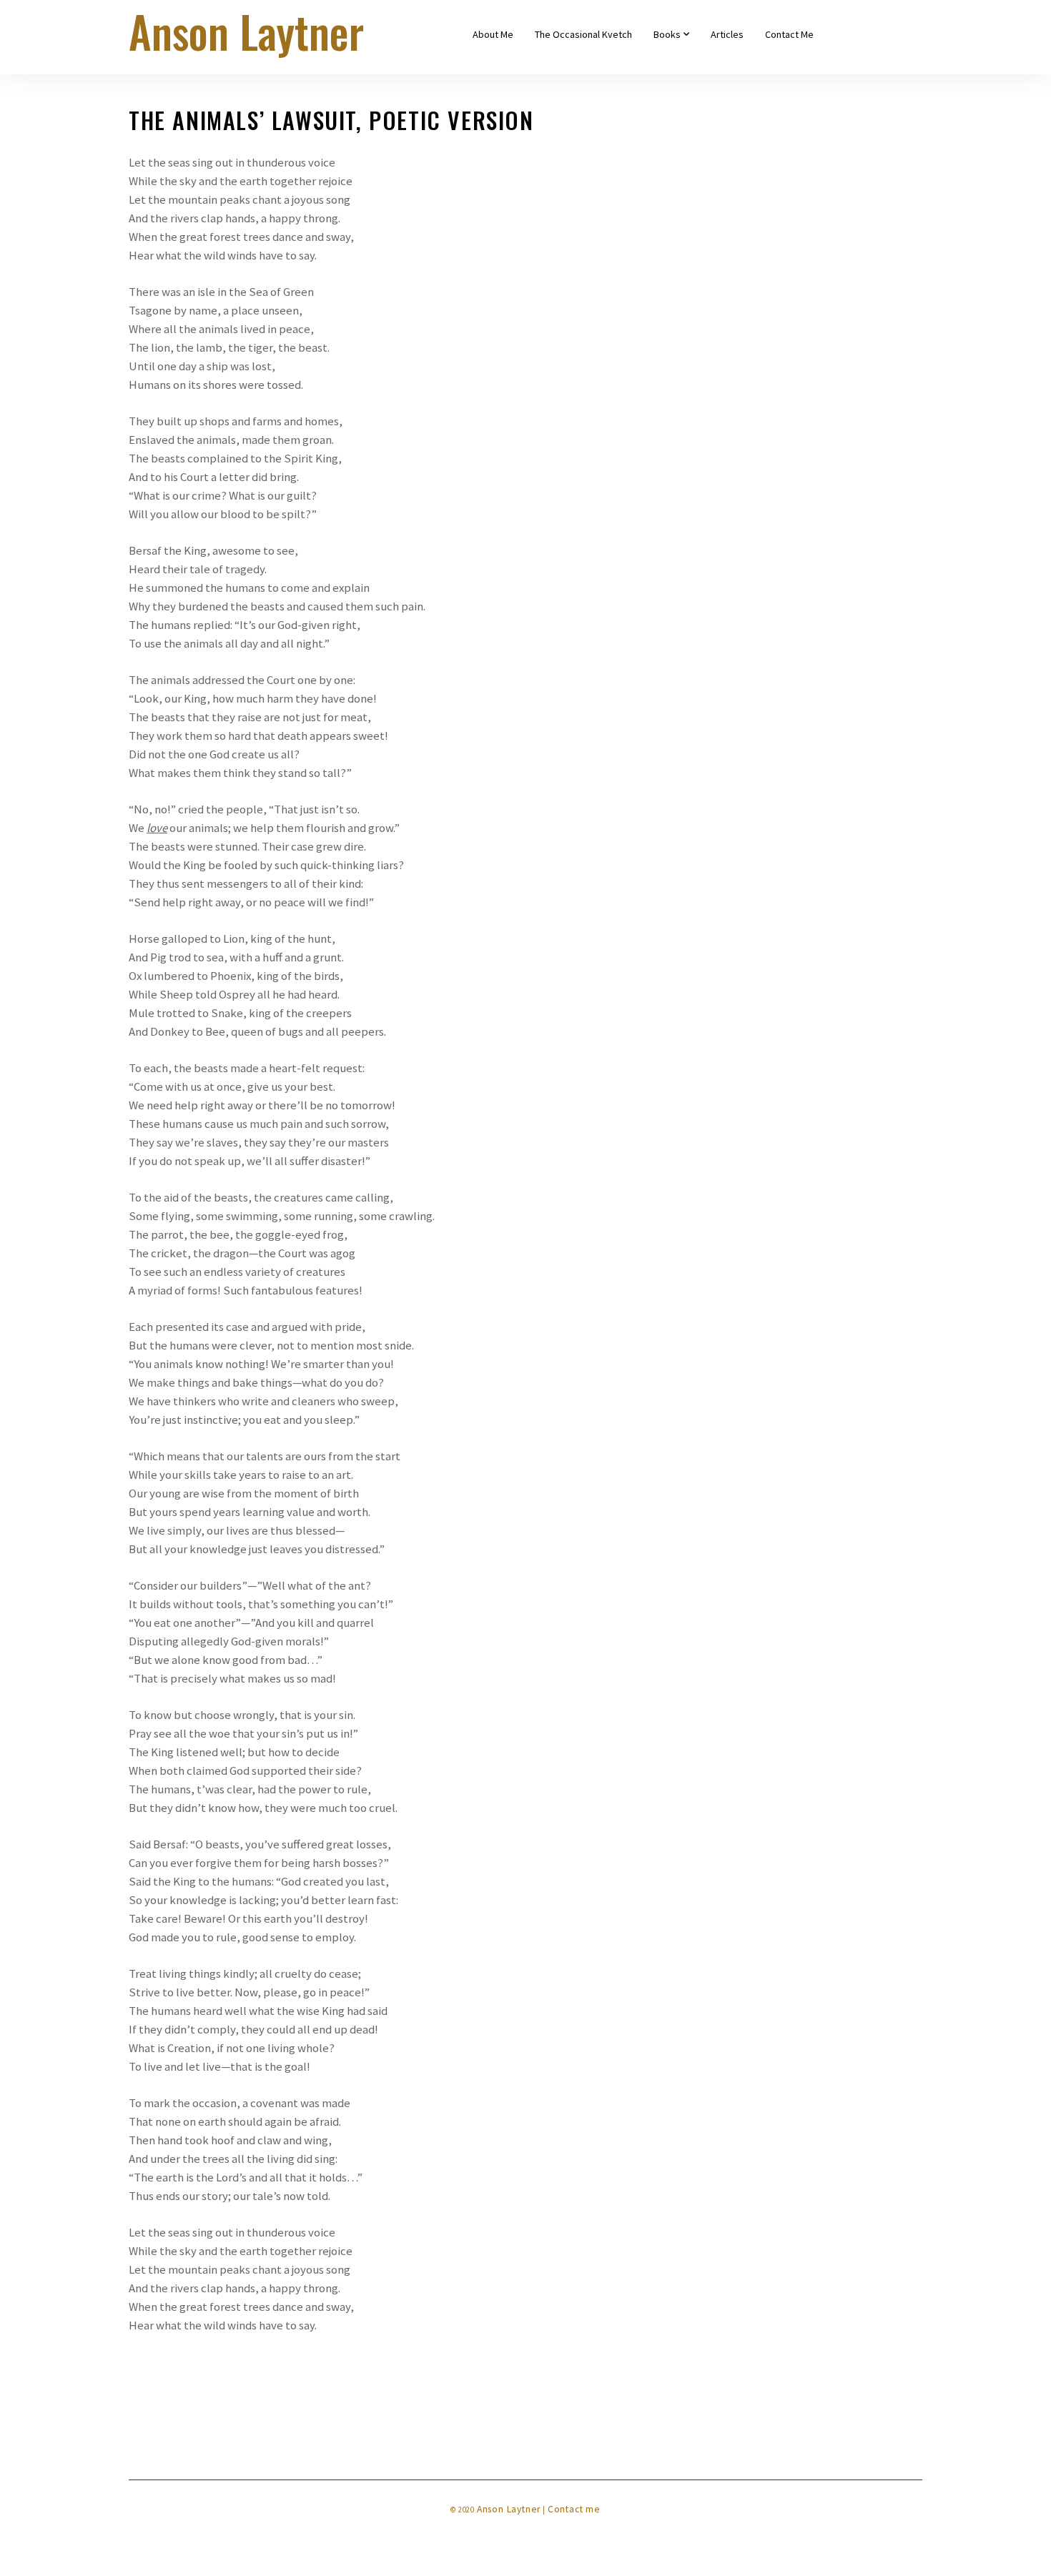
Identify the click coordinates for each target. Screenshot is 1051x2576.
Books (667, 34)
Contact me (574, 2509)
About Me (493, 34)
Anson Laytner (509, 2509)
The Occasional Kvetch (583, 34)
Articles (727, 34)
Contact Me (789, 34)
